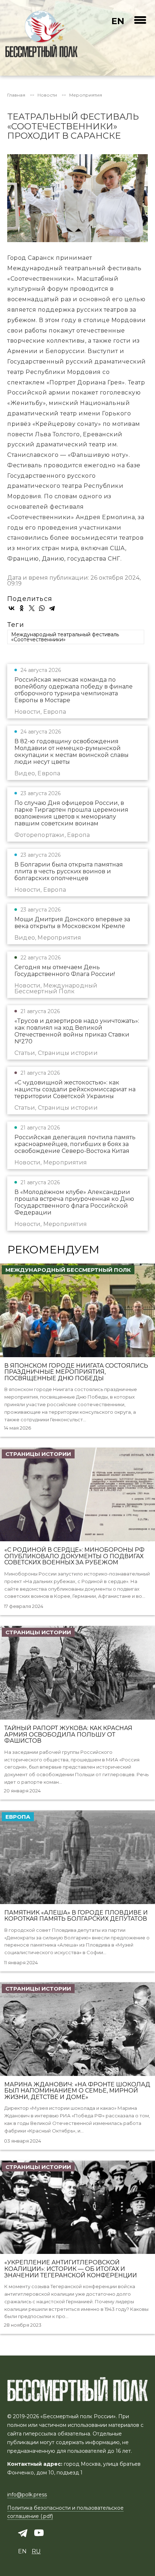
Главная (16, 95)
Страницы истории (38, 1454)
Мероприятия (86, 95)
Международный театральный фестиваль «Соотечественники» (65, 637)
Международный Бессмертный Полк (68, 1270)
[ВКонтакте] (12, 608)
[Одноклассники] (22, 608)
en (118, 21)
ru (36, 2551)
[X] (32, 608)
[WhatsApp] (42, 608)
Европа (18, 1817)
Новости (47, 95)
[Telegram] (52, 608)
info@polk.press (27, 2495)
